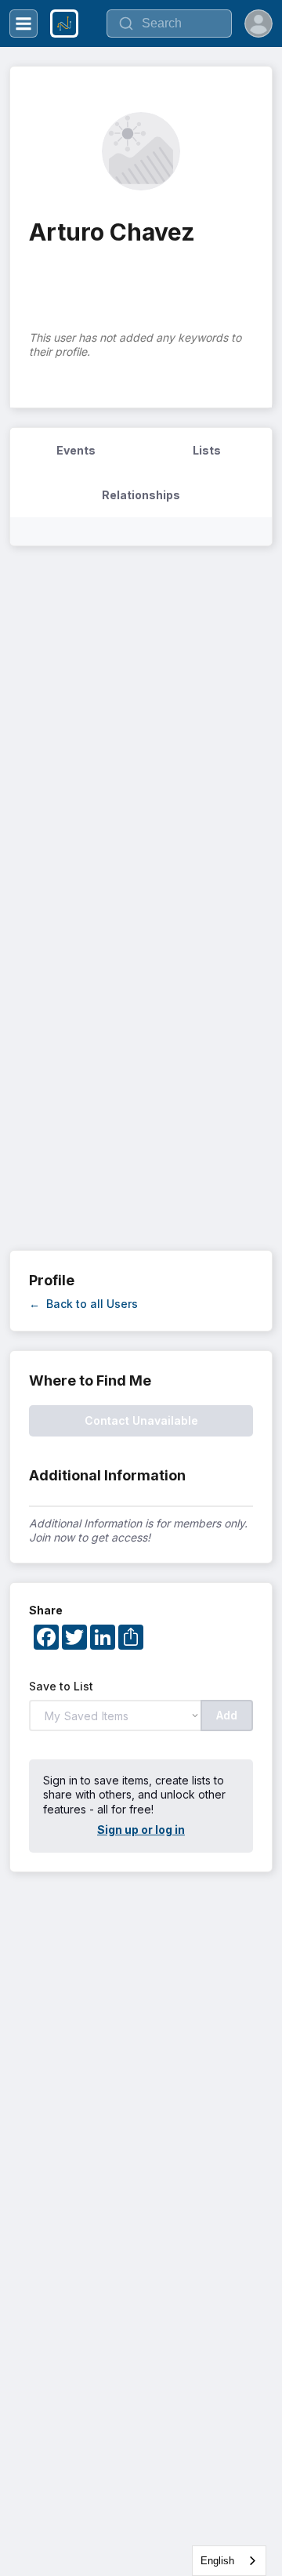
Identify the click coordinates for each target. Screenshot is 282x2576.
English (217, 2561)
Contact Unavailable (141, 1420)
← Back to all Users (83, 1304)
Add (227, 1715)
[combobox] (229, 2561)
